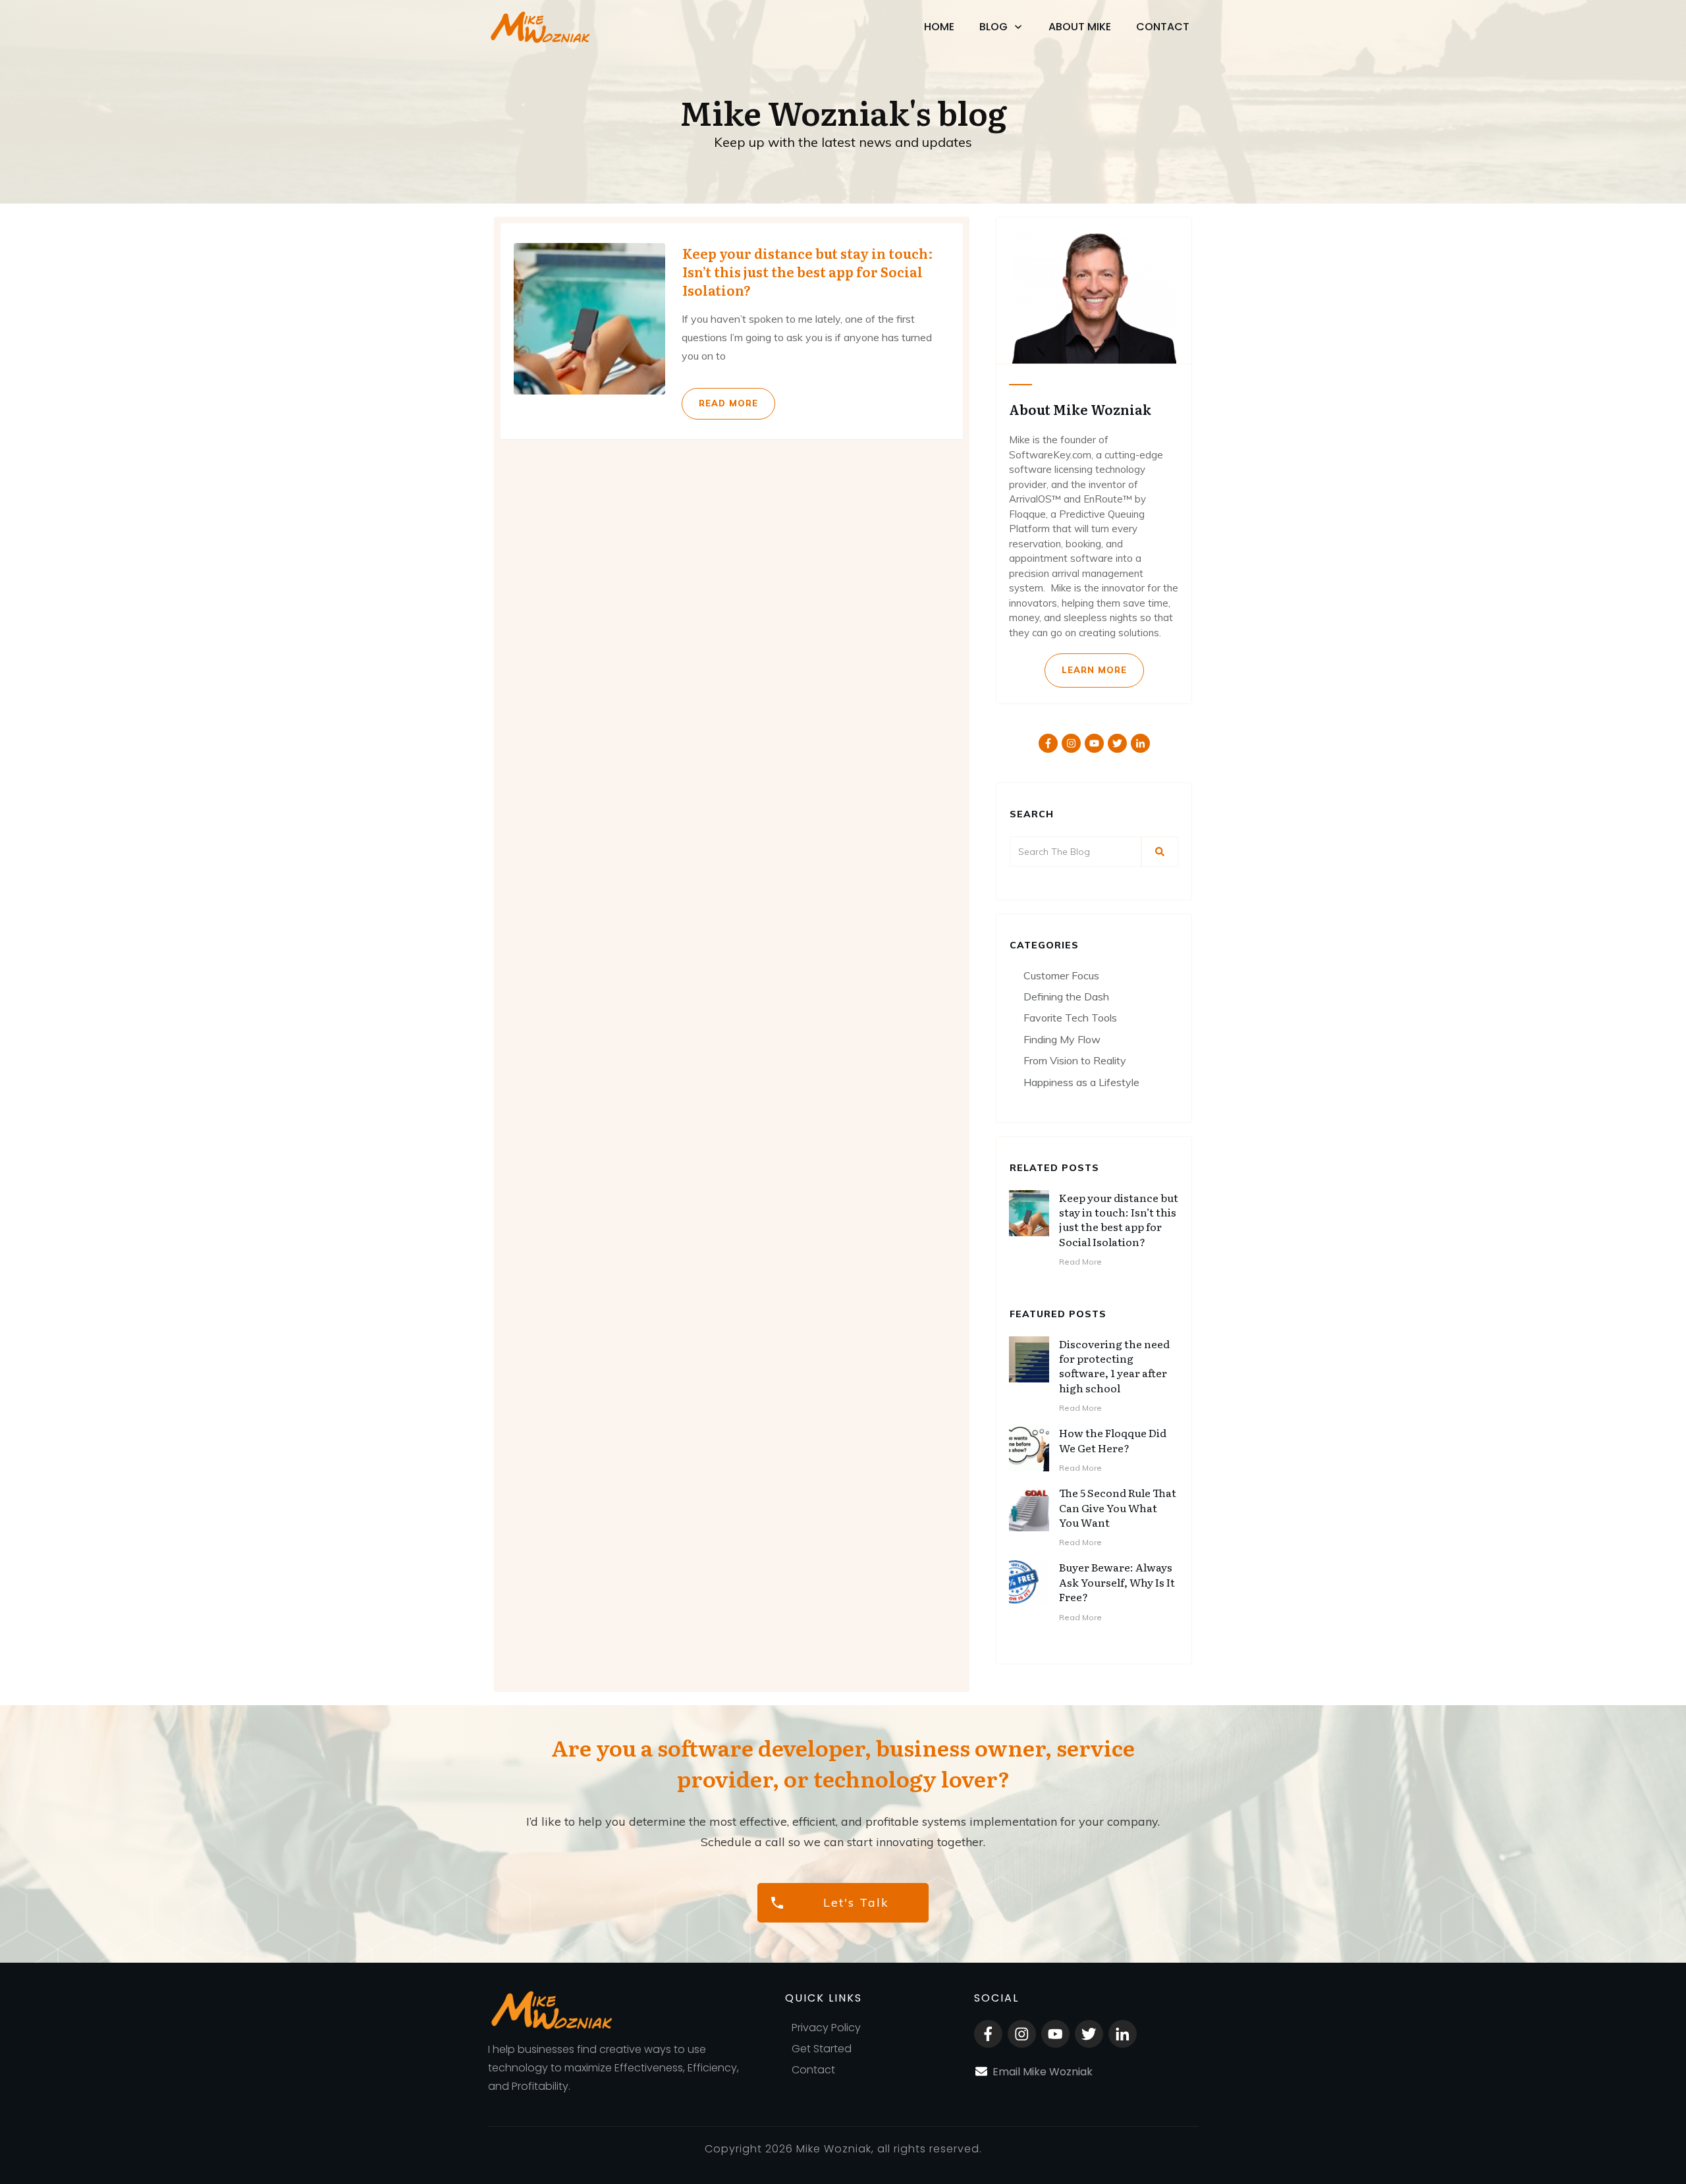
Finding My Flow (1062, 1039)
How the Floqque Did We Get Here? (1113, 1440)
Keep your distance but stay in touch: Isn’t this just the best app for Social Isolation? (732, 331)
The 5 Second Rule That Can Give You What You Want (1118, 1507)
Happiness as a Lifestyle (1081, 1082)
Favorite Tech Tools (1070, 1018)
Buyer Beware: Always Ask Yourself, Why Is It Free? (1117, 1582)
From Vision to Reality (1075, 1060)
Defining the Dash (1066, 996)
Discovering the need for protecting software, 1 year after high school (1114, 1366)
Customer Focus (1061, 975)
